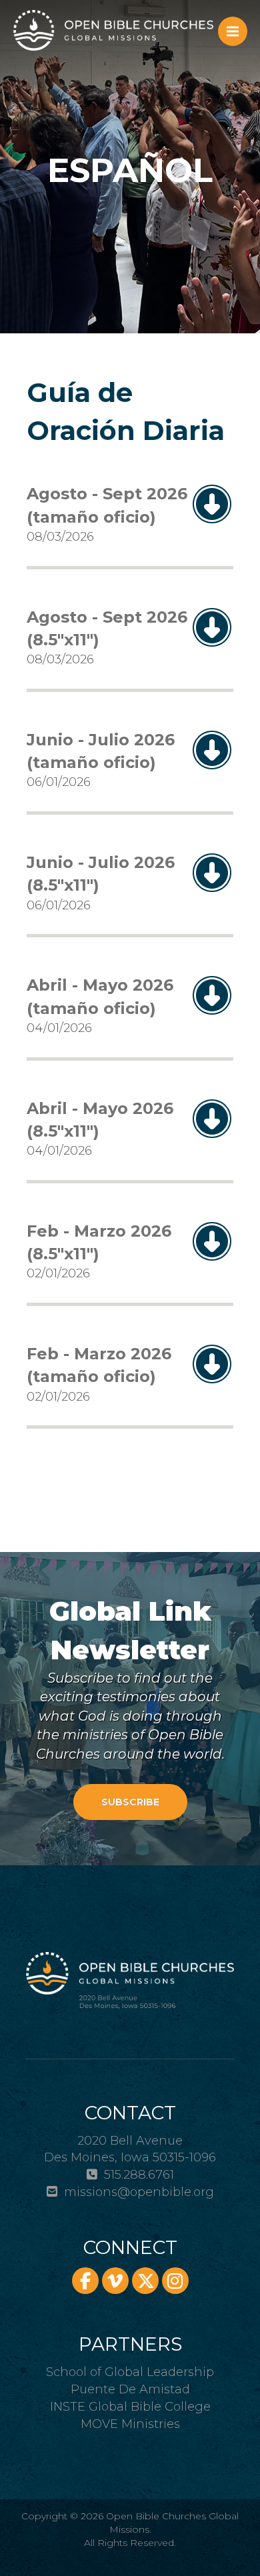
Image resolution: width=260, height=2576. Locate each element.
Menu (233, 31)
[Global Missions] (113, 30)
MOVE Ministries (130, 2424)
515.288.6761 (139, 2175)
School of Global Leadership (130, 2372)
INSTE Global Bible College (130, 2407)
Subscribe (130, 1802)
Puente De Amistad (130, 2389)
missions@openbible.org (139, 2192)
